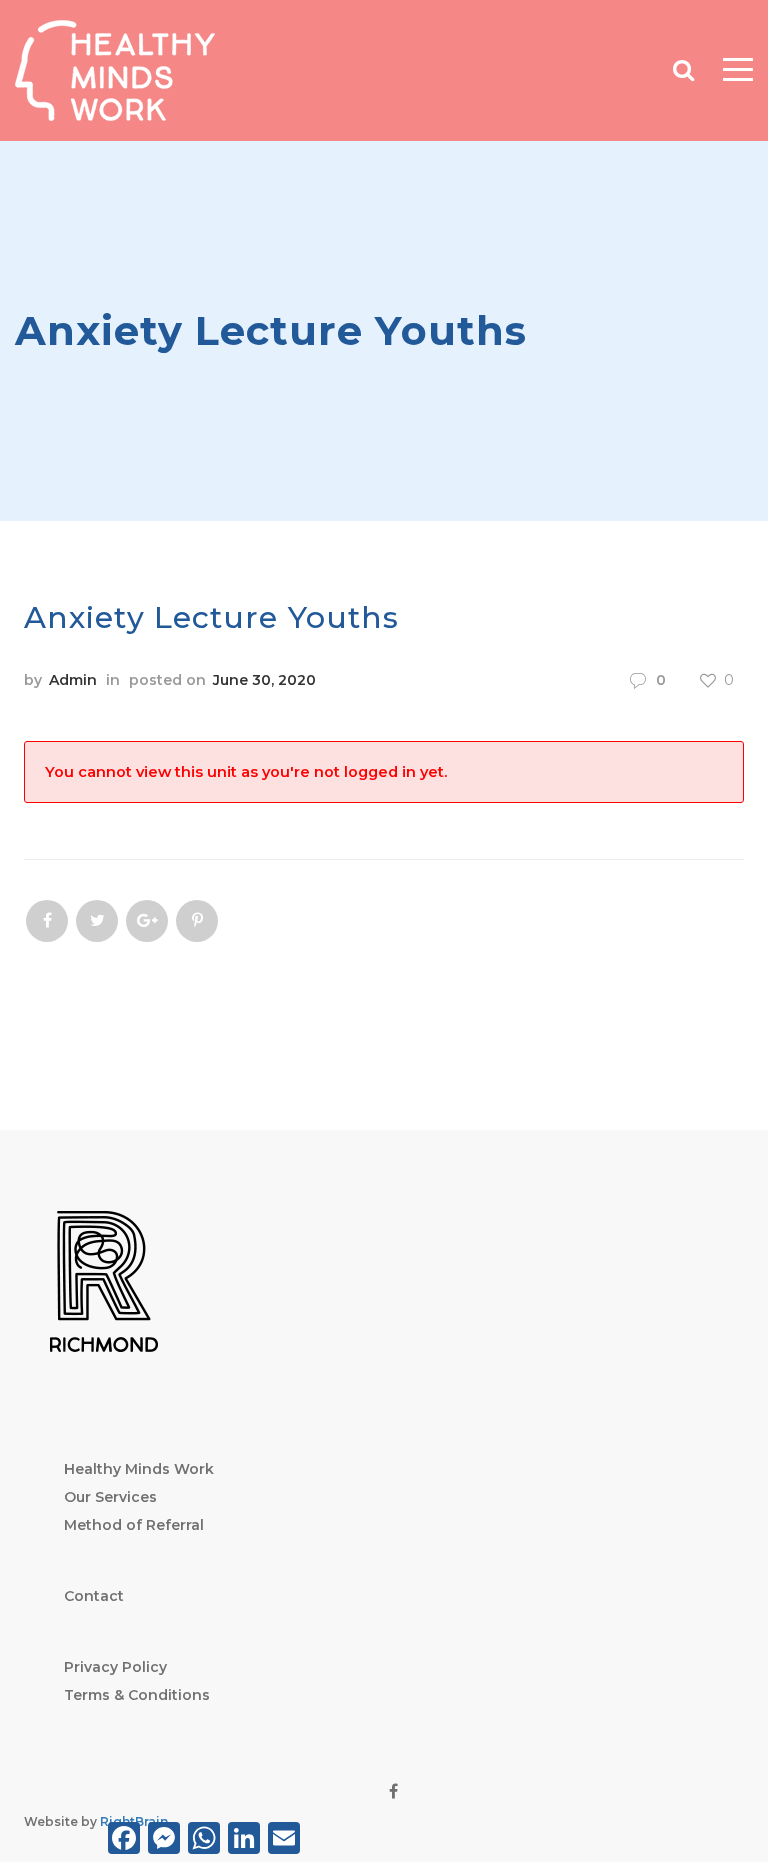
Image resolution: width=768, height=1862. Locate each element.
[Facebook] (47, 921)
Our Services (110, 1497)
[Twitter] (97, 921)
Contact (94, 1596)
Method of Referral (134, 1525)
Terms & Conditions (137, 1695)
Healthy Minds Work (139, 1469)
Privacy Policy (115, 1667)
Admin (73, 680)
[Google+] (147, 921)
